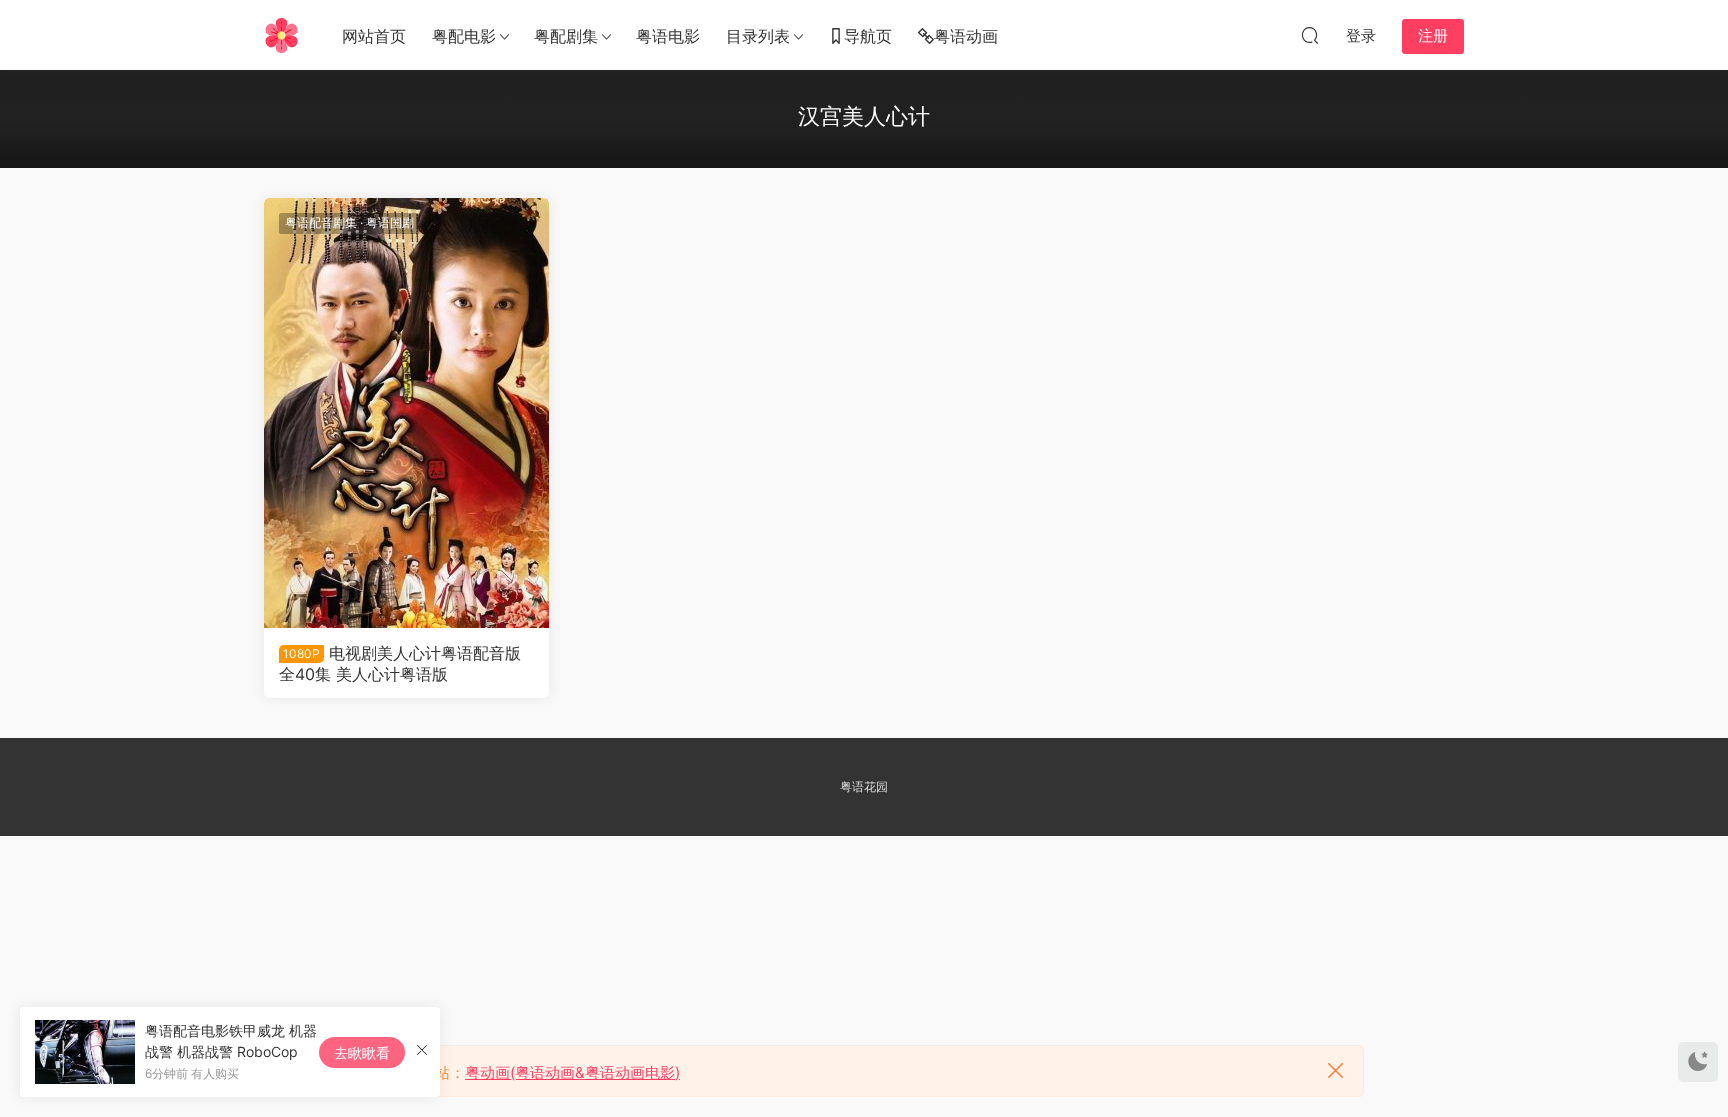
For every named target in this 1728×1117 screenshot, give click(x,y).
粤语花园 (864, 786)
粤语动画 (966, 36)
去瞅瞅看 (362, 1052)
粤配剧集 (566, 36)
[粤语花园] (281, 35)
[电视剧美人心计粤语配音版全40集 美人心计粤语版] (406, 413)
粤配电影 (464, 36)
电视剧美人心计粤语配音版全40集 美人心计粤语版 (400, 663)
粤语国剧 (390, 222)
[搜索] (1310, 35)
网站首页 (374, 36)
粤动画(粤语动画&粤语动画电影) (572, 1072)
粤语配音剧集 (321, 222)
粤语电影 (668, 36)
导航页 (868, 36)
